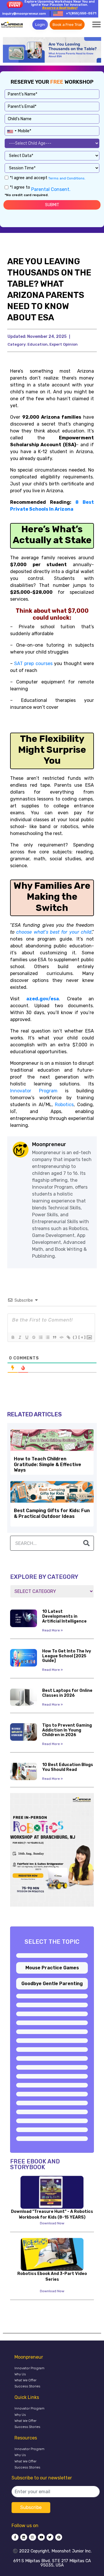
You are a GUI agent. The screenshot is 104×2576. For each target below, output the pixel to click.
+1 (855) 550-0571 (81, 13)
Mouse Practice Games (52, 1968)
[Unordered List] (47, 1337)
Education (38, 344)
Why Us (20, 2374)
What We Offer (25, 2380)
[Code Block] (61, 1337)
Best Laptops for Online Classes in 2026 (67, 1693)
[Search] (86, 1543)
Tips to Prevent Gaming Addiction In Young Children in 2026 (67, 1730)
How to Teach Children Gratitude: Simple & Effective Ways (48, 1464)
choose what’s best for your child (54, 932)
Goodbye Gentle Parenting (52, 1984)
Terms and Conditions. (66, 178)
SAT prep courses (33, 663)
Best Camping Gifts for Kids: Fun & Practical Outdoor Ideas (52, 1513)
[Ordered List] (40, 1337)
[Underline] (27, 1337)
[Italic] (20, 1337)
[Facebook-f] (15, 2537)
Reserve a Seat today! (60, 8)
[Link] (68, 1337)
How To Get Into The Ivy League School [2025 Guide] (67, 1656)
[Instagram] (32, 2537)
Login (40, 25)
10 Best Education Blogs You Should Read (68, 1767)
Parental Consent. (50, 189)
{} (75, 1337)
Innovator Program (29, 2368)
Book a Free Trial (67, 25)
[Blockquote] (54, 1337)
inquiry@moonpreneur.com (24, 14)
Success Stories (27, 2386)
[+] (82, 1337)
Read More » (52, 1630)
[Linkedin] (24, 2537)
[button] (96, 24)
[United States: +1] (12, 130)
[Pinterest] (59, 2537)
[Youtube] (41, 2537)
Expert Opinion (64, 344)
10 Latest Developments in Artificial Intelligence (64, 1616)
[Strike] (34, 1337)
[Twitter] (50, 2537)
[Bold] (13, 1337)
